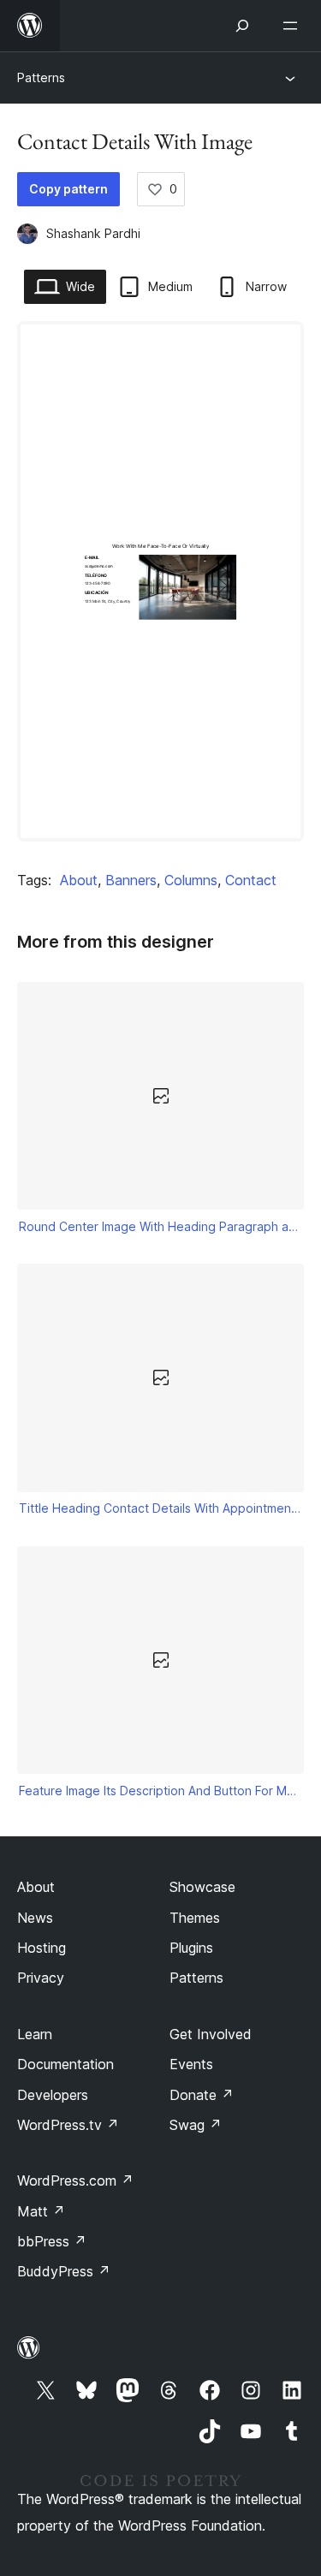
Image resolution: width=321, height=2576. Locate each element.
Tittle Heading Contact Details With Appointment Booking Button (161, 1508)
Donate (202, 2095)
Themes (195, 1918)
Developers (53, 2095)
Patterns (41, 77)
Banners (131, 880)
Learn (35, 2034)
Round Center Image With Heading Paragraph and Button (161, 1226)
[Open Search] (242, 26)
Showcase (202, 1887)
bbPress (52, 2241)
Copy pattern (68, 189)
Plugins (191, 1948)
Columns (191, 880)
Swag (196, 2125)
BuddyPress (64, 2271)
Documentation (65, 2064)
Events (191, 2064)
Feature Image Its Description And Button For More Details (161, 1791)
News (35, 1918)
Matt (41, 2211)
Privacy (41, 1978)
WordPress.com (75, 2180)
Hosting (42, 1948)
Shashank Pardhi (93, 233)
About (79, 880)
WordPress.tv (68, 2125)
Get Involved (211, 2034)
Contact (251, 880)
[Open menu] (294, 26)
